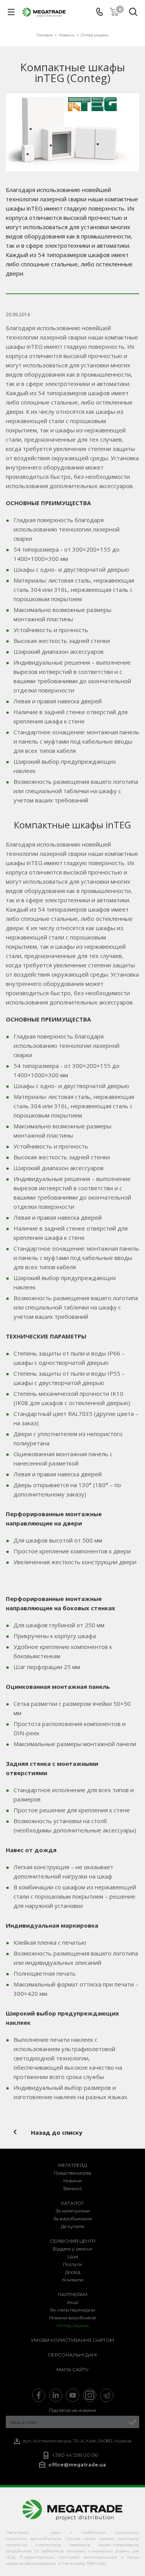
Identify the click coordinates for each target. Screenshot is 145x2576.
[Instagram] (90, 2395)
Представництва (72, 2173)
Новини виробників (72, 2318)
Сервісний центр (72, 2241)
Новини (72, 2181)
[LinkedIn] (56, 2395)
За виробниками (73, 2219)
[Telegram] (107, 2395)
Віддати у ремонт (72, 2249)
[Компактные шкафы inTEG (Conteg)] (72, 132)
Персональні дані (72, 2355)
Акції (73, 2302)
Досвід (73, 2272)
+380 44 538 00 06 (75, 2455)
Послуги (72, 2264)
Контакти (73, 2280)
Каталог (73, 2203)
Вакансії (73, 2188)
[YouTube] (73, 2395)
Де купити (72, 2226)
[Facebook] (39, 2395)
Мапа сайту (72, 2369)
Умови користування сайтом (72, 2340)
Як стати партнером (72, 2310)
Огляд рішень (73, 2325)
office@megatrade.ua (77, 2465)
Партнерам (72, 2294)
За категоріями (73, 2211)
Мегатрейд (73, 2165)
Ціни (73, 2256)
